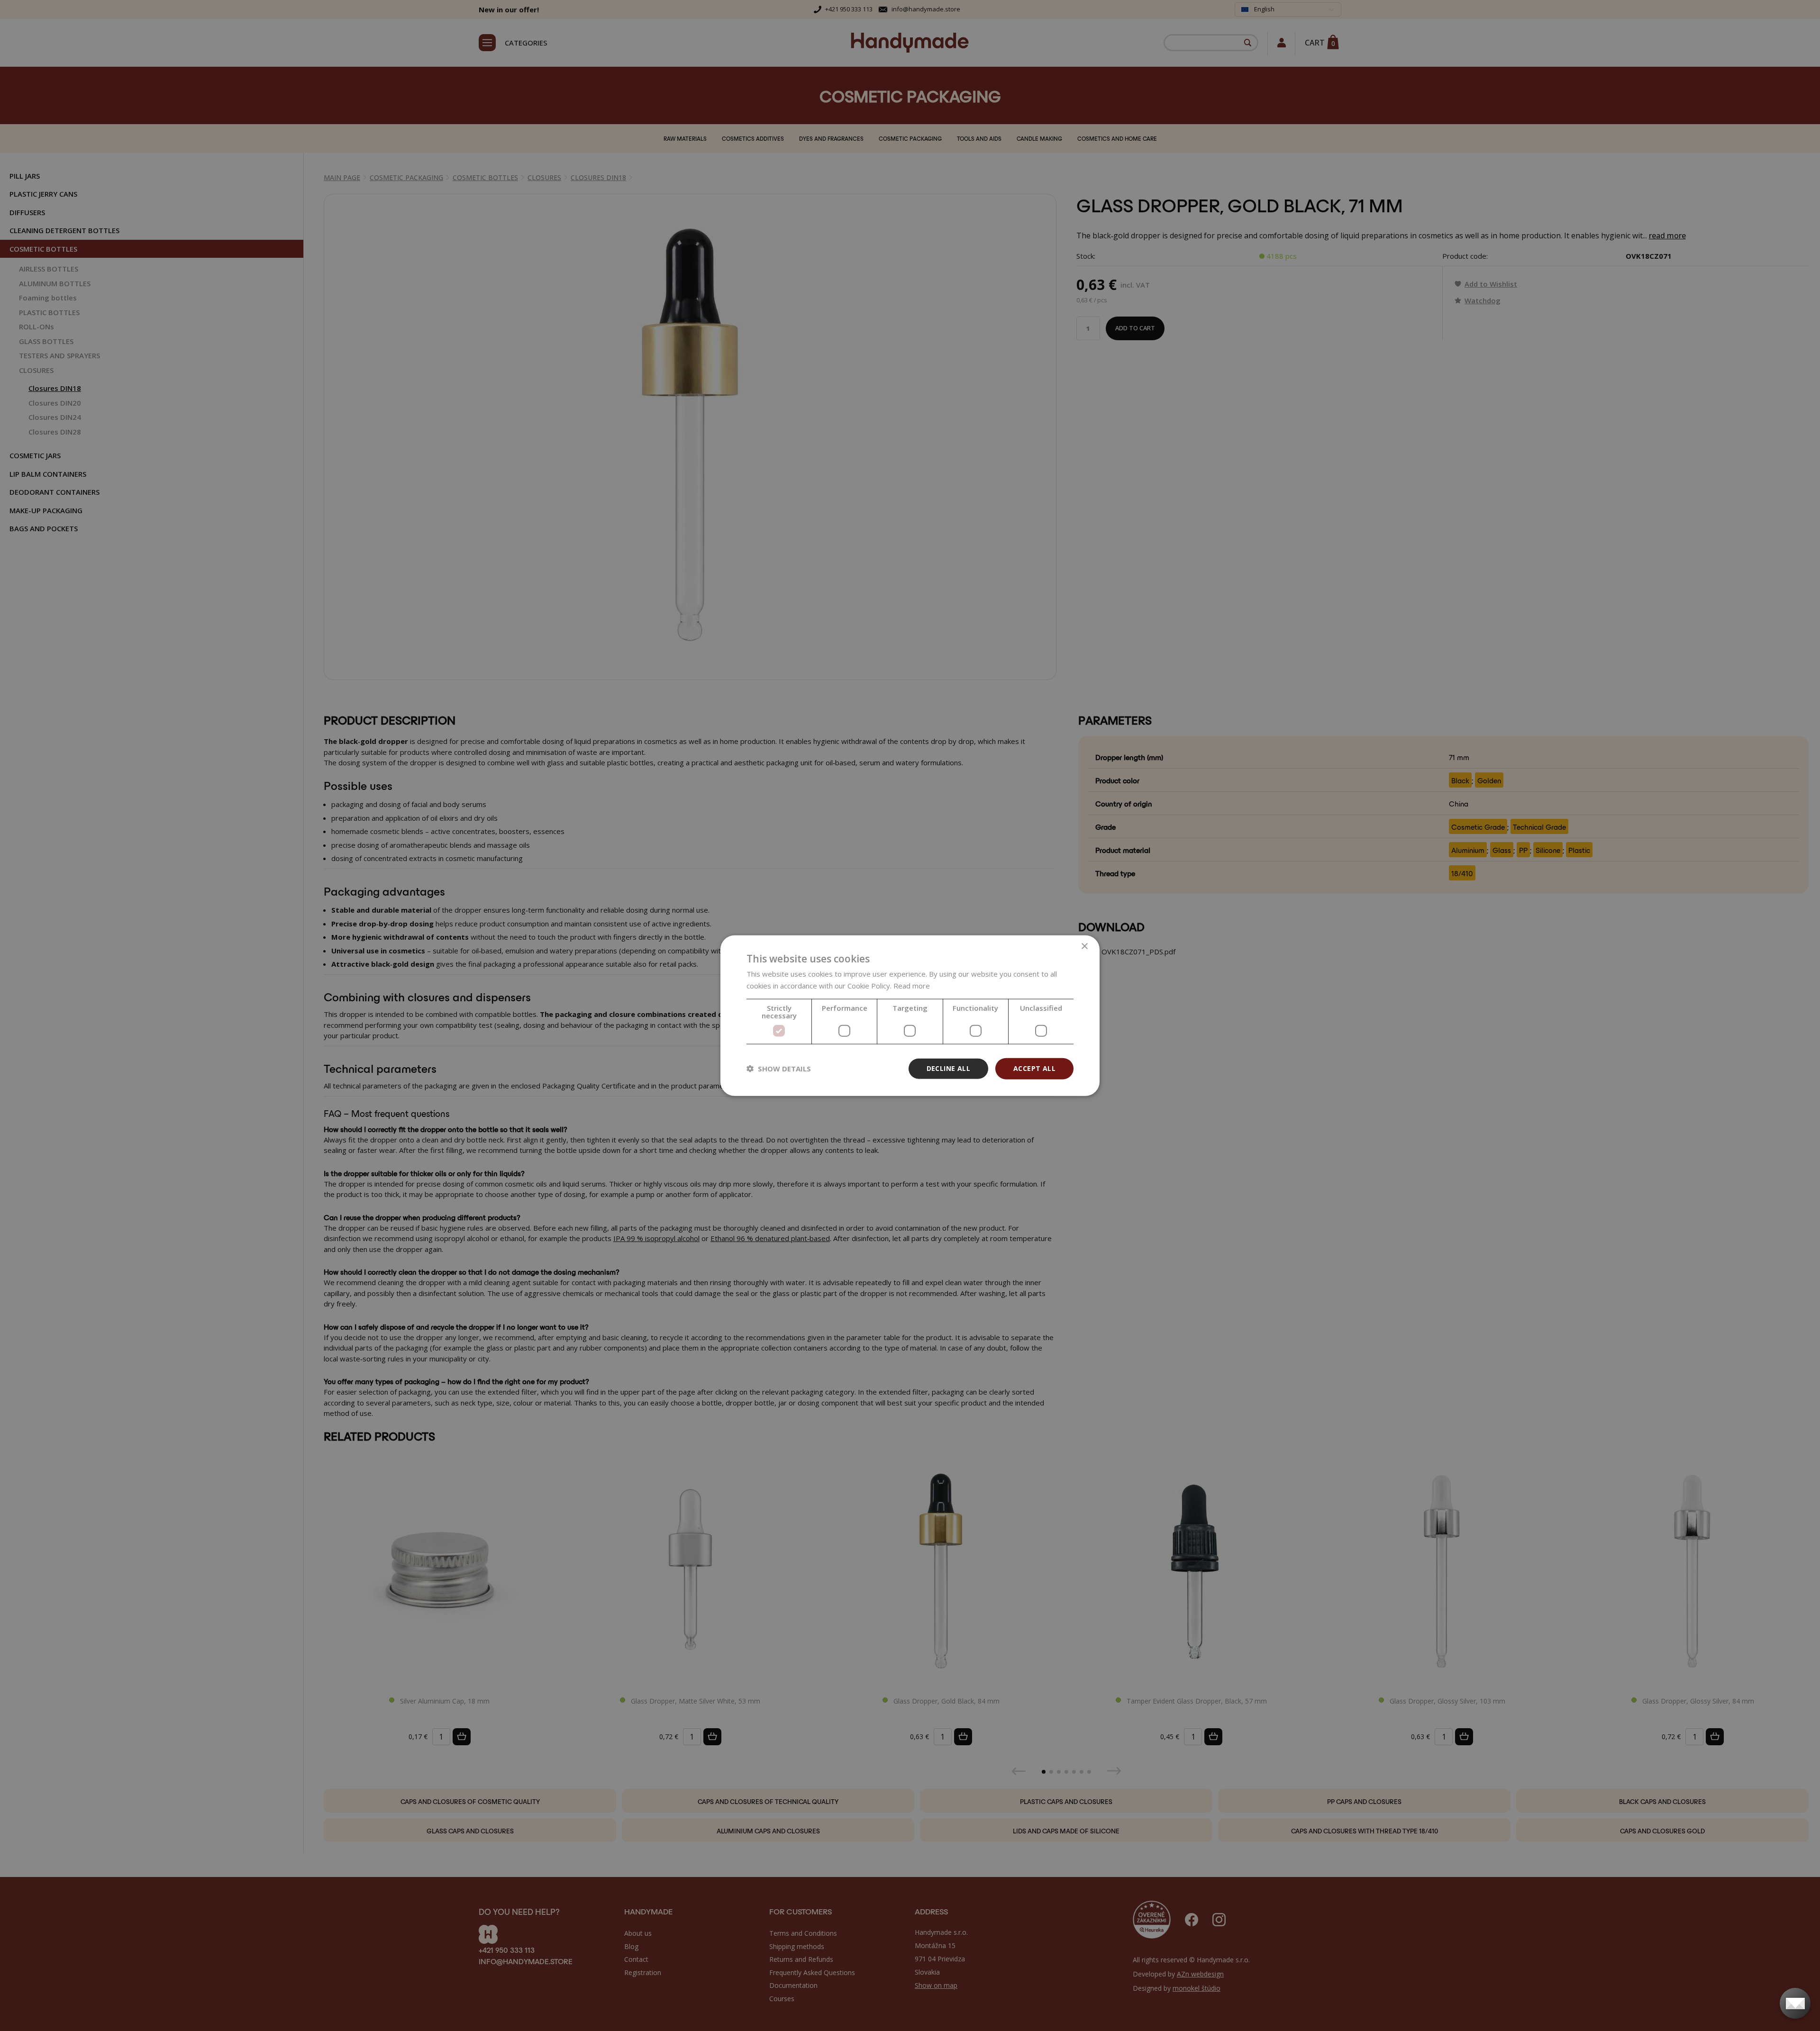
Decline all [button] (948, 1068)
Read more (912, 986)
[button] (779, 1069)
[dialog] (910, 1016)
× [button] (1084, 947)
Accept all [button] (1034, 1068)
